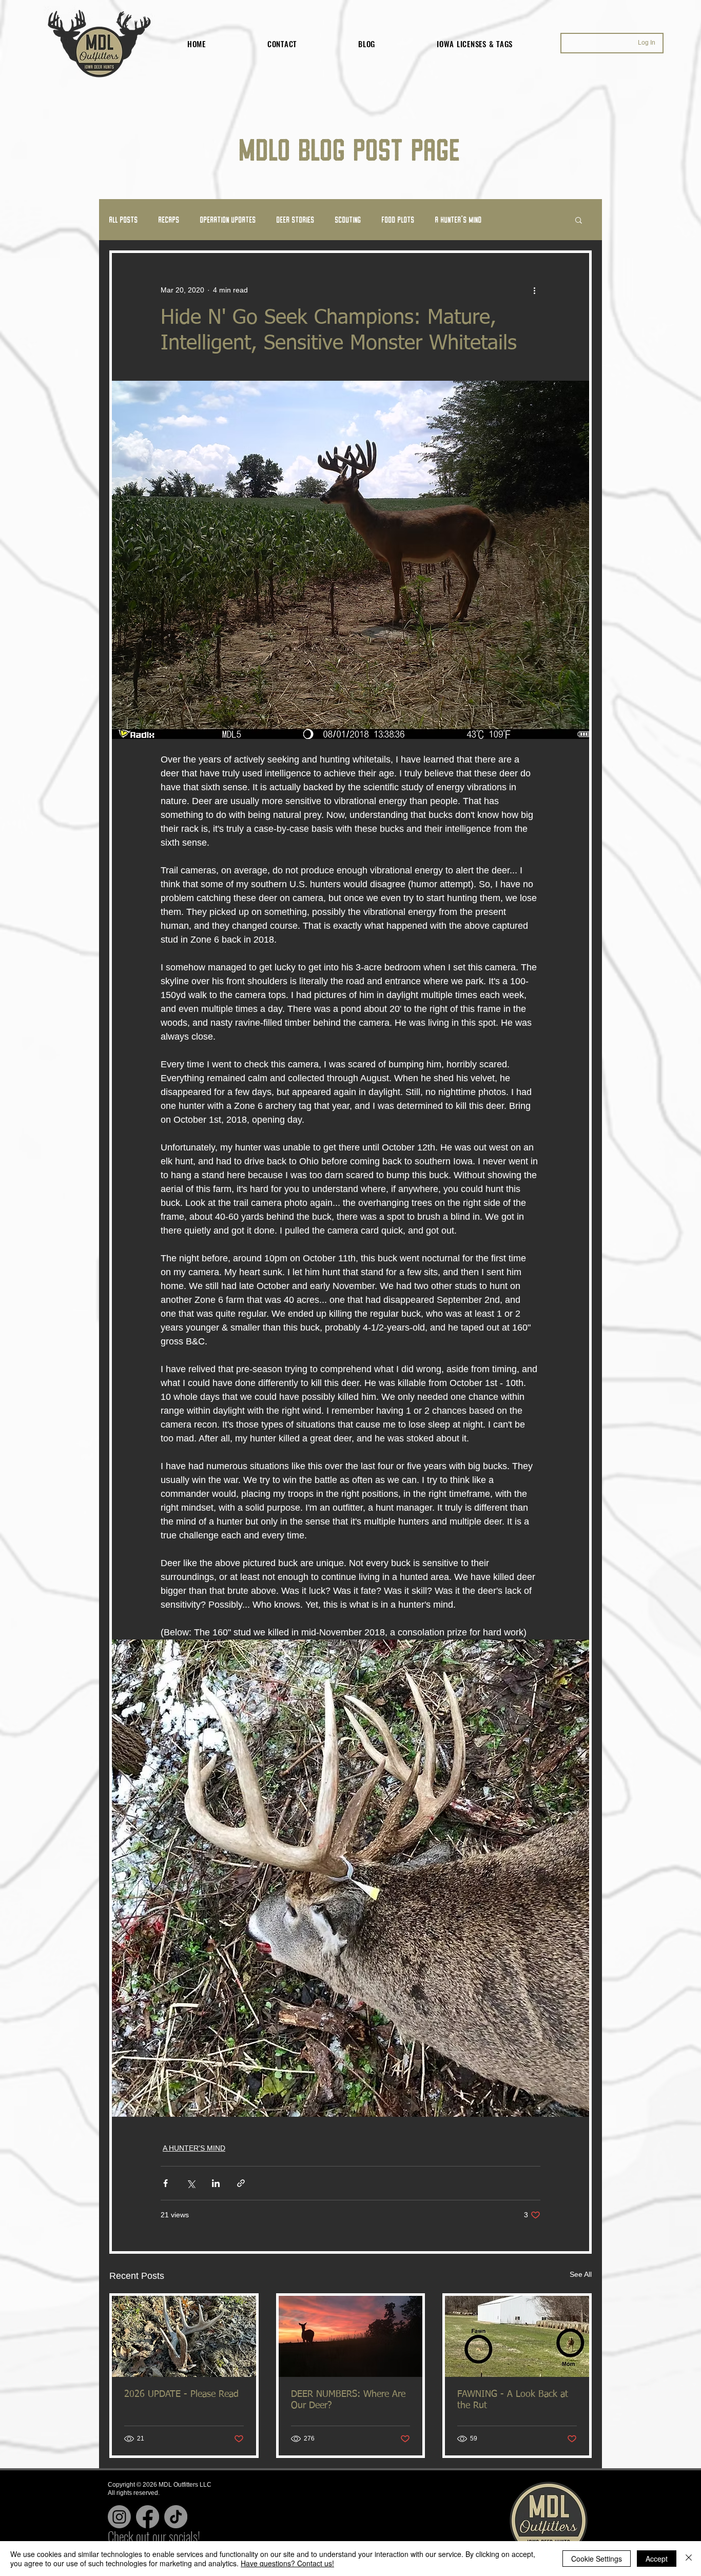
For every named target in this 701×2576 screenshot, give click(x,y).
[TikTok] (176, 2517)
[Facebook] (148, 2517)
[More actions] (534, 290)
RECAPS (169, 219)
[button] (579, 220)
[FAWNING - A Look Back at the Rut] (517, 2336)
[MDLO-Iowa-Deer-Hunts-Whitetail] (184, 2336)
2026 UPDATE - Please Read (181, 2394)
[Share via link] (241, 2183)
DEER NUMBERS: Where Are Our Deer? (348, 2400)
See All (581, 2274)
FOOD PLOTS (398, 219)
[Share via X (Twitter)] (191, 2183)
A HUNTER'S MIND (459, 219)
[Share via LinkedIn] (216, 2183)
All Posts (124, 219)
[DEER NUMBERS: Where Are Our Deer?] (351, 2336)
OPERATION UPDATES (228, 219)
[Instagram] (119, 2517)
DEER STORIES (296, 219)
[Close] (689, 2559)
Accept (657, 2559)
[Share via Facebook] (165, 2183)
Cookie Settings (597, 2559)
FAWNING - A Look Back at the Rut (513, 2400)
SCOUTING (348, 219)
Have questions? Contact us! (287, 2563)
